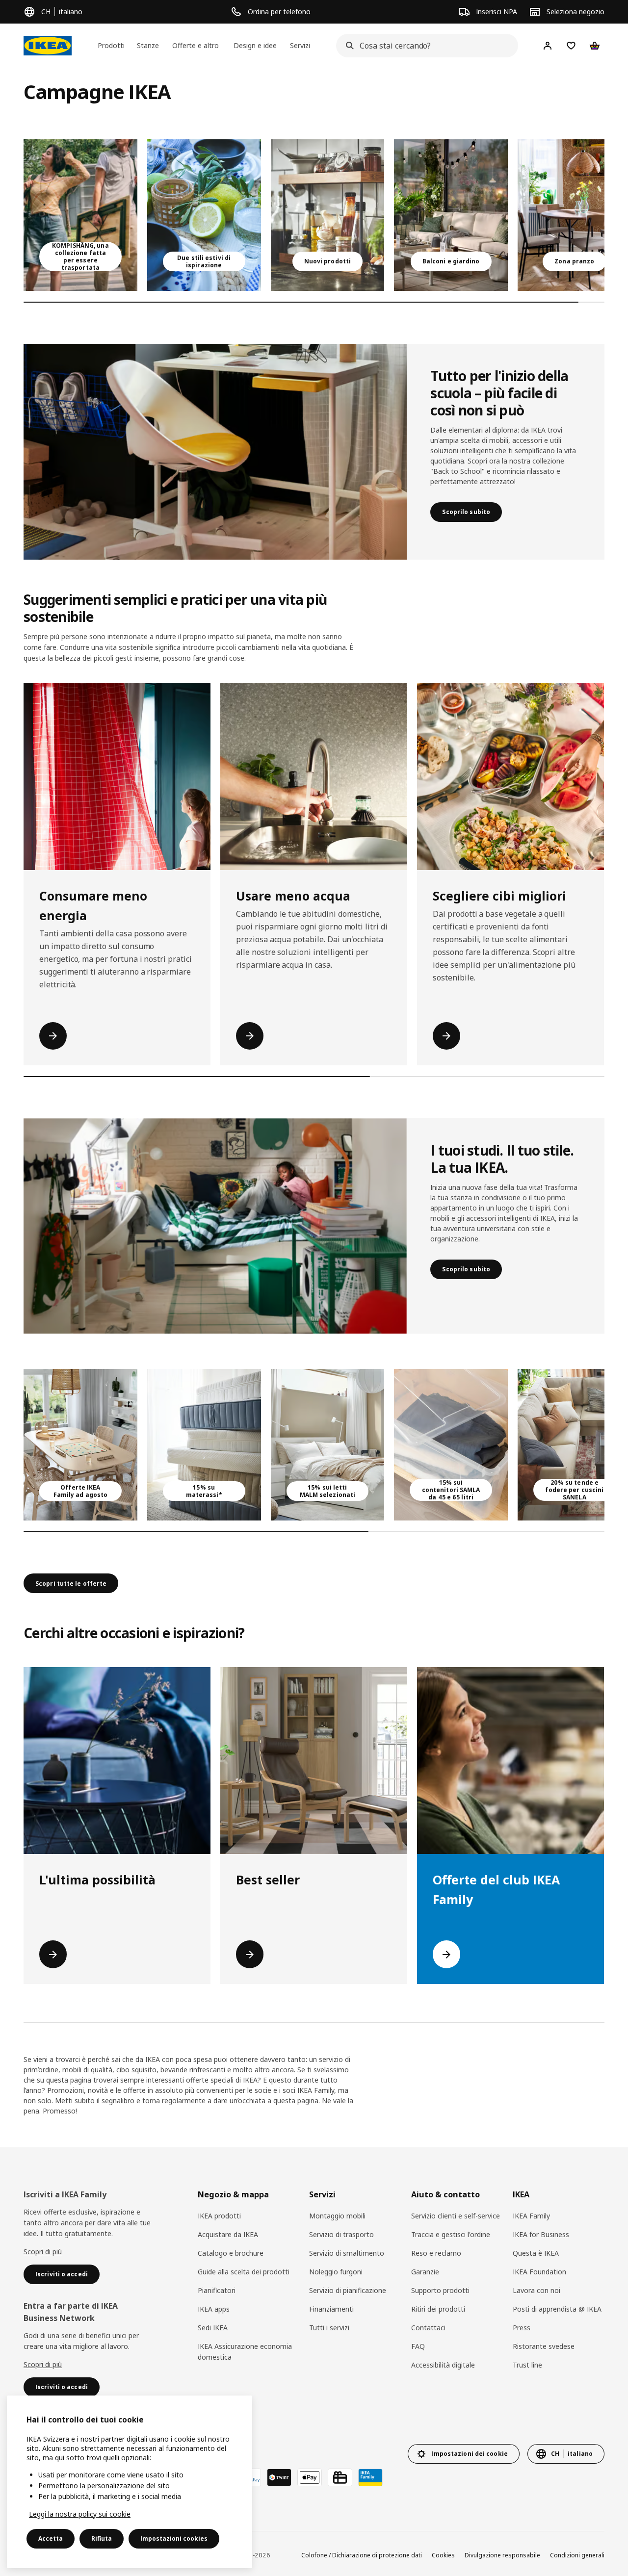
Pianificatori (217, 2290)
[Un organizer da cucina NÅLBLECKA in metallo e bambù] (328, 215)
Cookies (443, 2555)
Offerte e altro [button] (196, 45)
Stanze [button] (148, 45)
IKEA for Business (541, 2234)
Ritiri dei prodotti (438, 2309)
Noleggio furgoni (336, 2272)
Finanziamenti (331, 2309)
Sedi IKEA (213, 2328)
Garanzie (425, 2272)
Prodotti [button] (111, 45)
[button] (215, 452)
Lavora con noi (536, 2290)
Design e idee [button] (255, 45)
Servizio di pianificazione (348, 2290)
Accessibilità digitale (443, 2365)
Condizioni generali (577, 2555)
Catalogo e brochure (231, 2253)
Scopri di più (43, 2252)
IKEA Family (531, 2216)
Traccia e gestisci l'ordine (451, 2234)
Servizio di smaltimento (347, 2253)
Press (522, 2328)
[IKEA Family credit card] (370, 2477)
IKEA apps (214, 2309)
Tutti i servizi (329, 2328)
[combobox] (424, 46)
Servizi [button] (300, 45)
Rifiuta (102, 2538)
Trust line (527, 2365)
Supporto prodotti (440, 2290)
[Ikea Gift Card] (340, 2477)
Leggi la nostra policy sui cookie (80, 2514)
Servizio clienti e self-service (456, 2216)
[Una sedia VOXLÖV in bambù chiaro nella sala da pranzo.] (80, 1445)
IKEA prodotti (219, 2216)
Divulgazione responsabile (502, 2555)
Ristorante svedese (544, 2346)
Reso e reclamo (436, 2253)
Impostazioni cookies (174, 2538)
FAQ (418, 2346)
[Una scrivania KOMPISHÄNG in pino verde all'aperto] (80, 215)
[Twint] (279, 2477)
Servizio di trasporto (341, 2234)
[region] (130, 2482)
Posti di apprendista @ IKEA (557, 2309)
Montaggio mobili (337, 2216)
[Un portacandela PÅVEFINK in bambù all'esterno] (204, 215)
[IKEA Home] (48, 46)
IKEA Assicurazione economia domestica (245, 2352)
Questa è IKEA (536, 2253)
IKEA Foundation (539, 2272)
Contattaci (428, 2328)
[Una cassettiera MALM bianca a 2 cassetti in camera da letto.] (328, 1445)
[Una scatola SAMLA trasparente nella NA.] (451, 1445)
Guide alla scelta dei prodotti (244, 2272)
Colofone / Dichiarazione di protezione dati (362, 2555)
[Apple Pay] (310, 2477)
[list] (314, 215)
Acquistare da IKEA (228, 2234)
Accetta (51, 2538)
